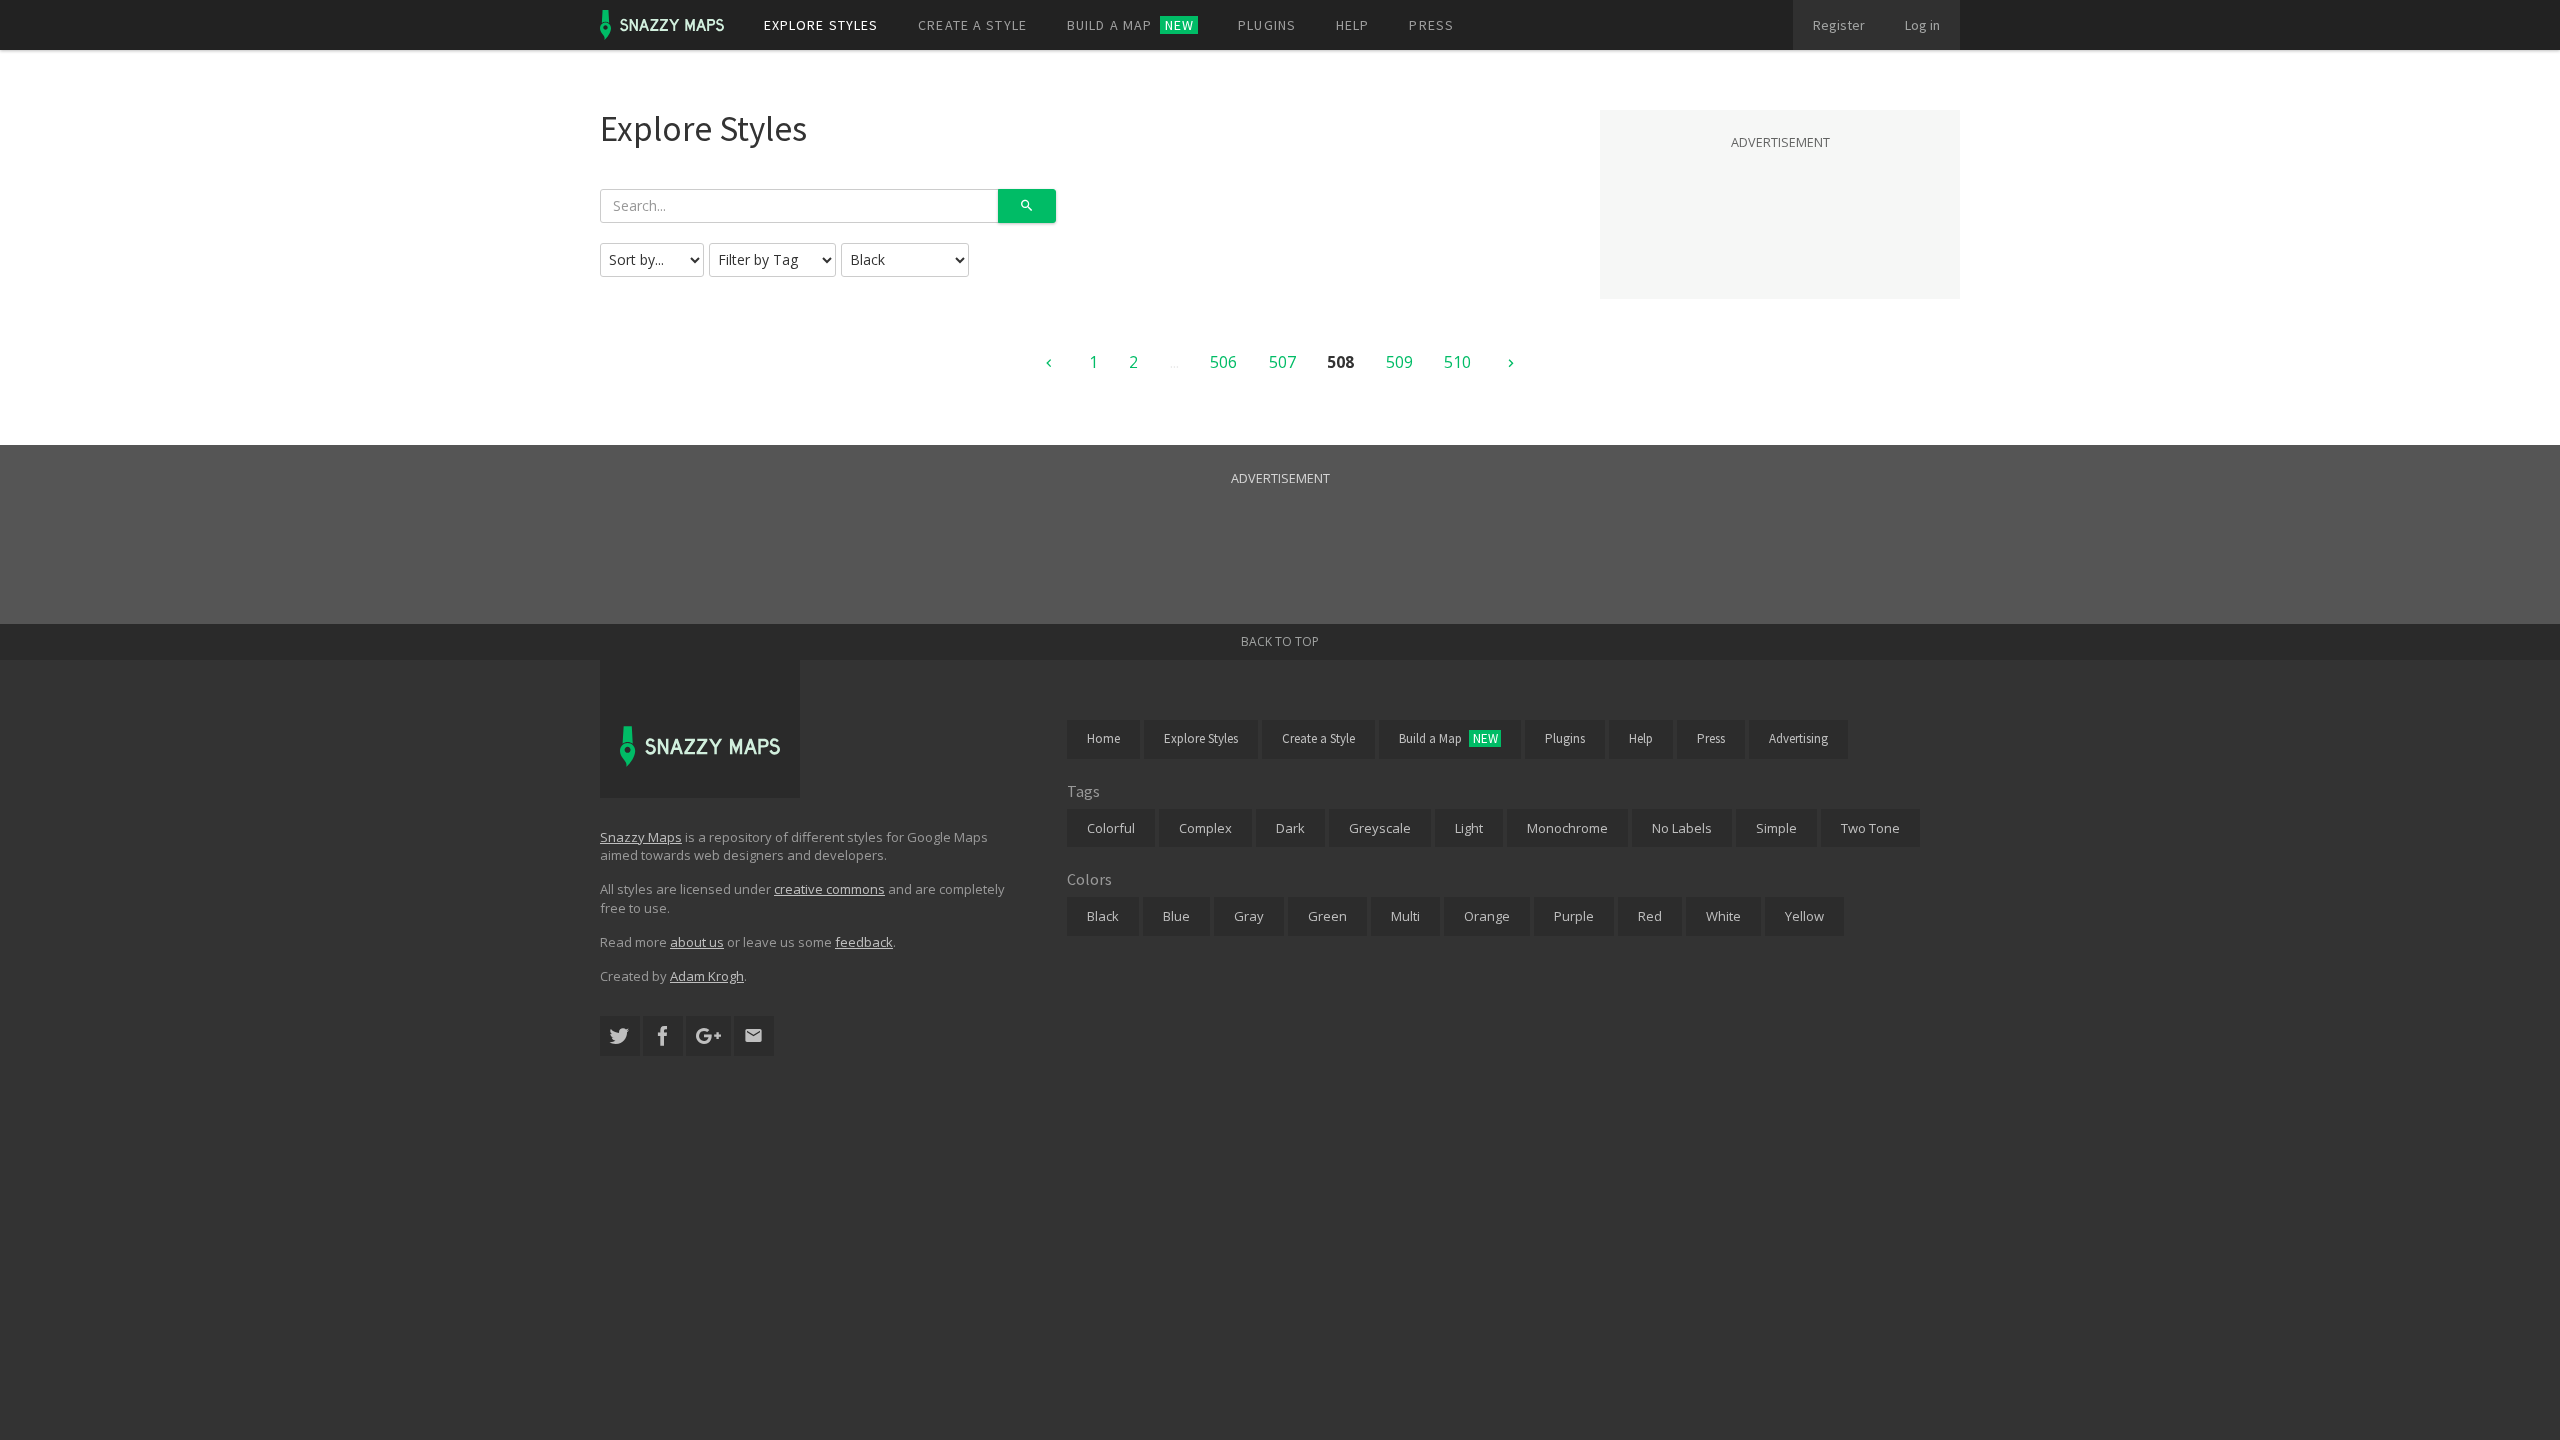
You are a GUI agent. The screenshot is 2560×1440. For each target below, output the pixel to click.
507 (1282, 362)
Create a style (972, 25)
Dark (1290, 828)
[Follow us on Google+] (708, 1036)
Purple (1574, 916)
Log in (1922, 25)
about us (697, 942)
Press (1431, 25)
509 (1399, 362)
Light (1469, 828)
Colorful (1111, 828)
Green (1327, 916)
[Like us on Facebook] (663, 1036)
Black (1103, 916)
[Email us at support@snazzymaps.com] (754, 1036)
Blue (1176, 916)
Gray (1249, 916)
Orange (1487, 916)
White (1723, 916)
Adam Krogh (707, 976)
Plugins (1267, 25)
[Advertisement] (1780, 204)
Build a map (1130, 25)
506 (1223, 362)
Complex (1205, 828)
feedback (864, 942)
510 (1457, 362)
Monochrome (1567, 828)
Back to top (1280, 641)
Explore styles (821, 25)
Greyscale (1380, 828)
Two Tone (1870, 828)
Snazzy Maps (641, 837)
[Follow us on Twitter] (620, 1036)
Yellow (1804, 916)
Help (1352, 25)
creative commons (829, 889)
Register (1839, 25)
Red (1650, 916)
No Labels (1682, 828)
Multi (1405, 916)
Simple (1776, 828)
